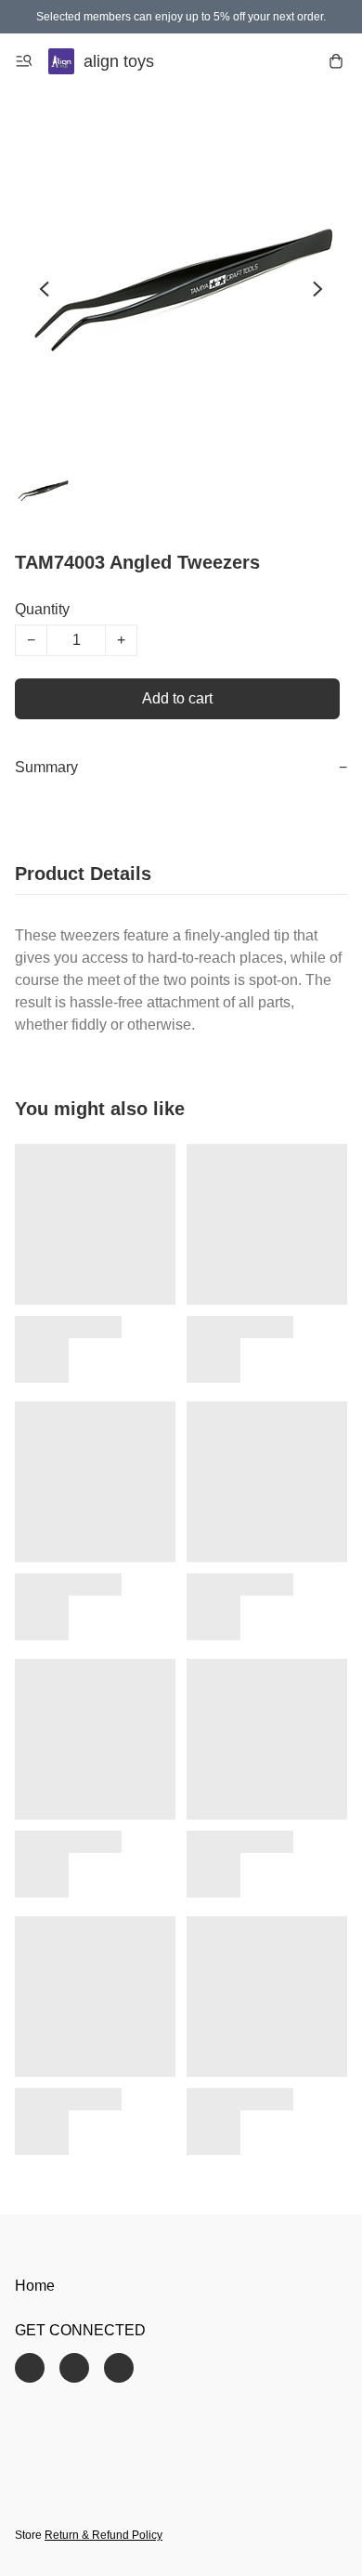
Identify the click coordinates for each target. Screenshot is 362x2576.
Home (35, 2286)
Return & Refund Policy (103, 2535)
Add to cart (177, 698)
